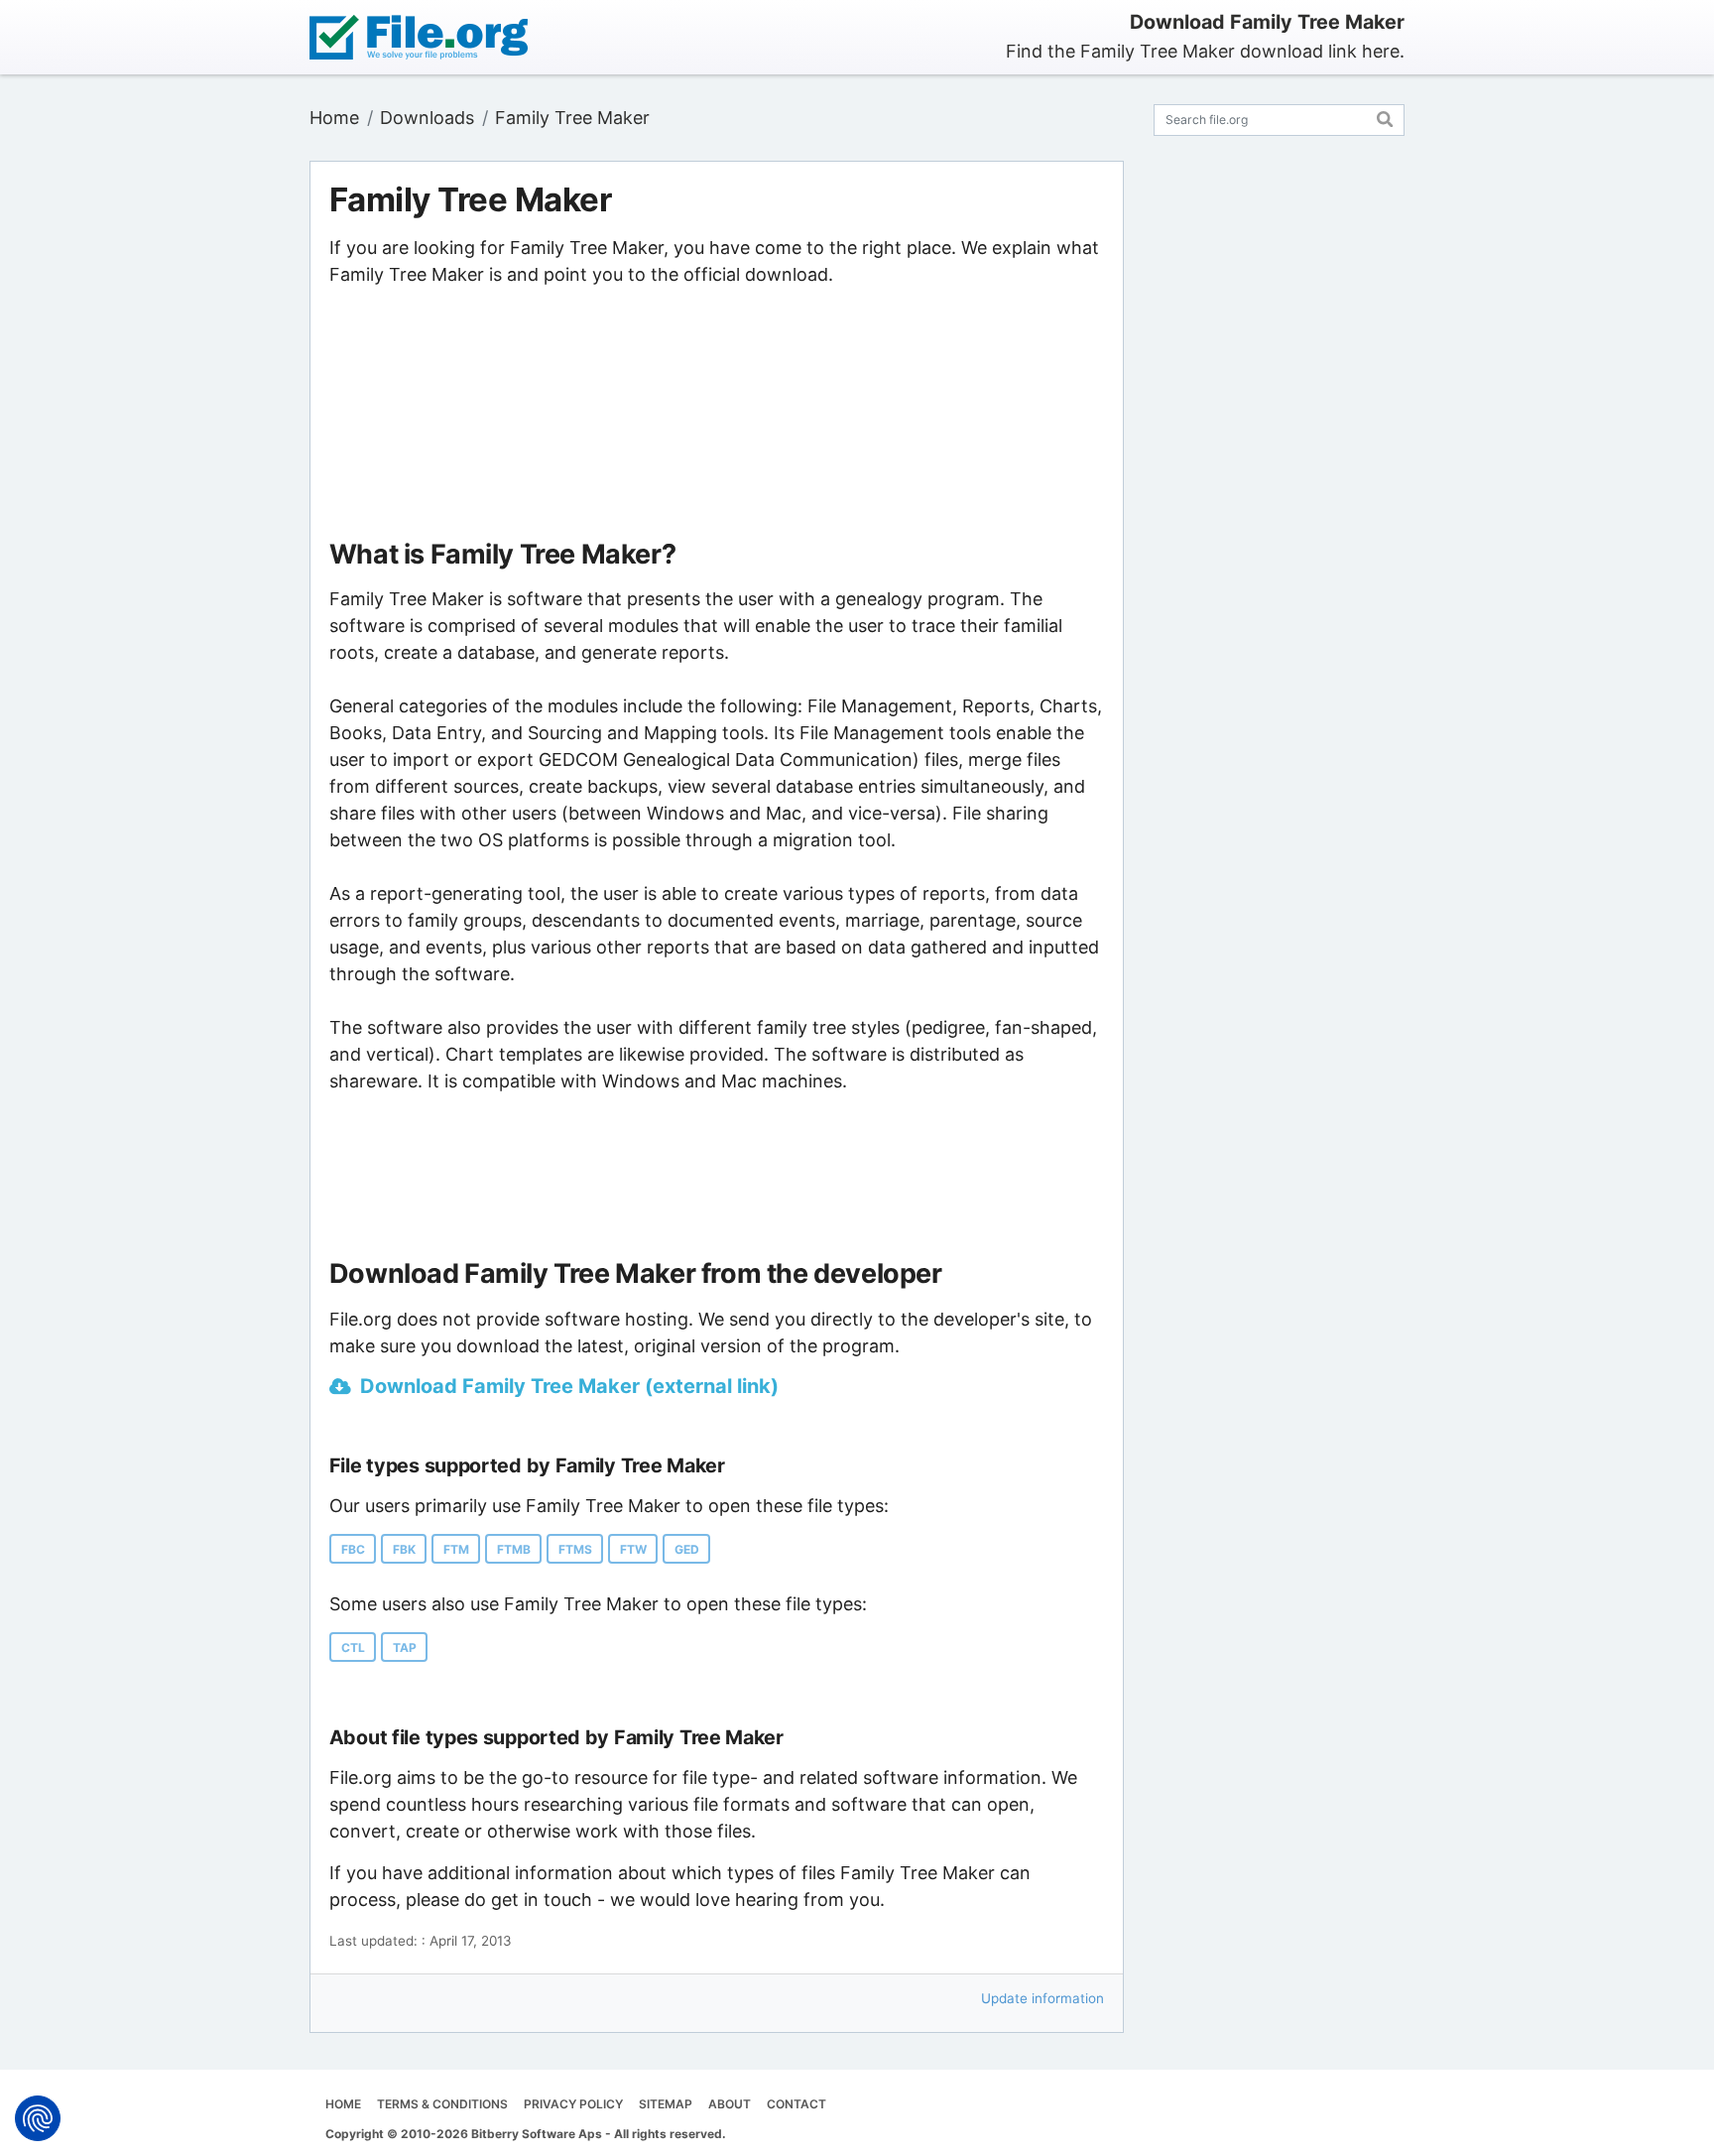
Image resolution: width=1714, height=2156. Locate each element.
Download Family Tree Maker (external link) (569, 1386)
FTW (633, 1549)
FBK (404, 1549)
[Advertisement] (716, 414)
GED (687, 1549)
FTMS (575, 1549)
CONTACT (796, 2104)
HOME (343, 2104)
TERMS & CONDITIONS (442, 2104)
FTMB (514, 1549)
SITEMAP (666, 2104)
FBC (353, 1549)
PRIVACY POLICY (573, 2104)
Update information (1042, 1998)
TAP (405, 1648)
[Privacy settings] (38, 2118)
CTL (353, 1648)
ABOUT (730, 2104)
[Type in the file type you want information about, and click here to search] (1385, 117)
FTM (456, 1549)
